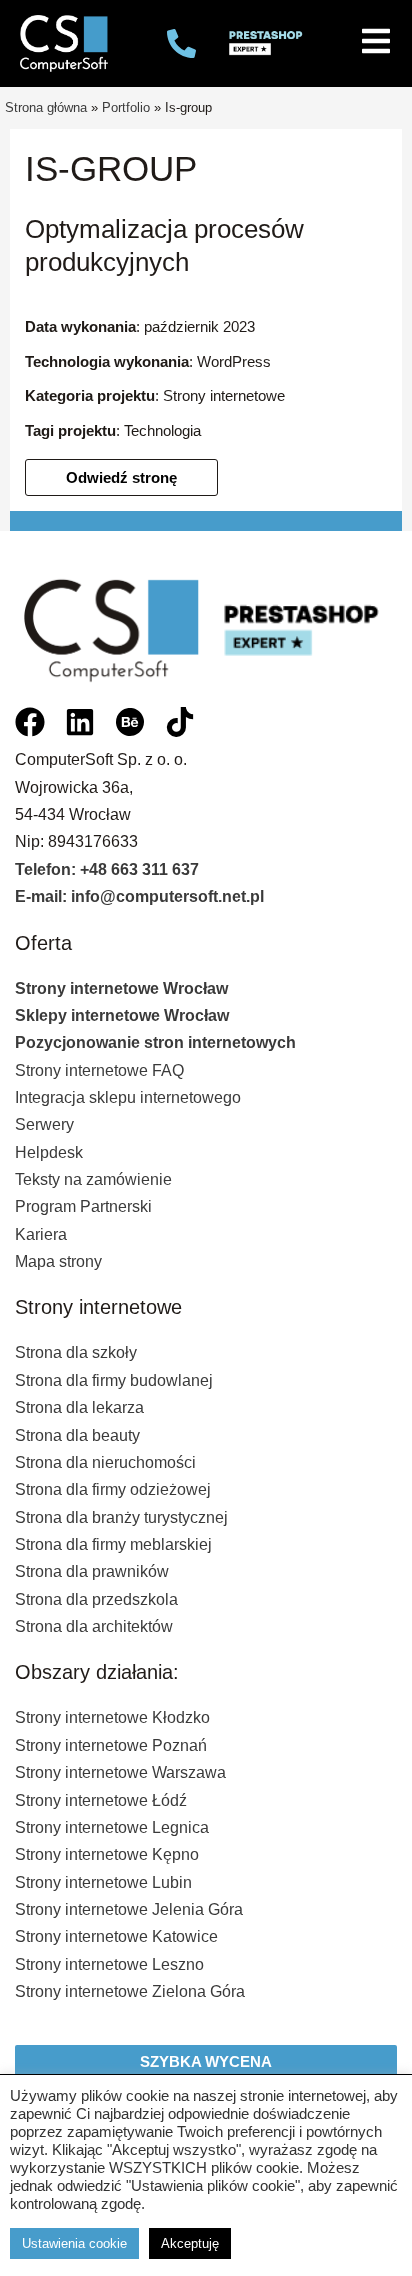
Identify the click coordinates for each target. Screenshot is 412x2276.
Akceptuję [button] (190, 2243)
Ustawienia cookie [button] (74, 2243)
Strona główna (46, 107)
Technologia (162, 431)
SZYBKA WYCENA (206, 2062)
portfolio (126, 107)
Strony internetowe (224, 396)
